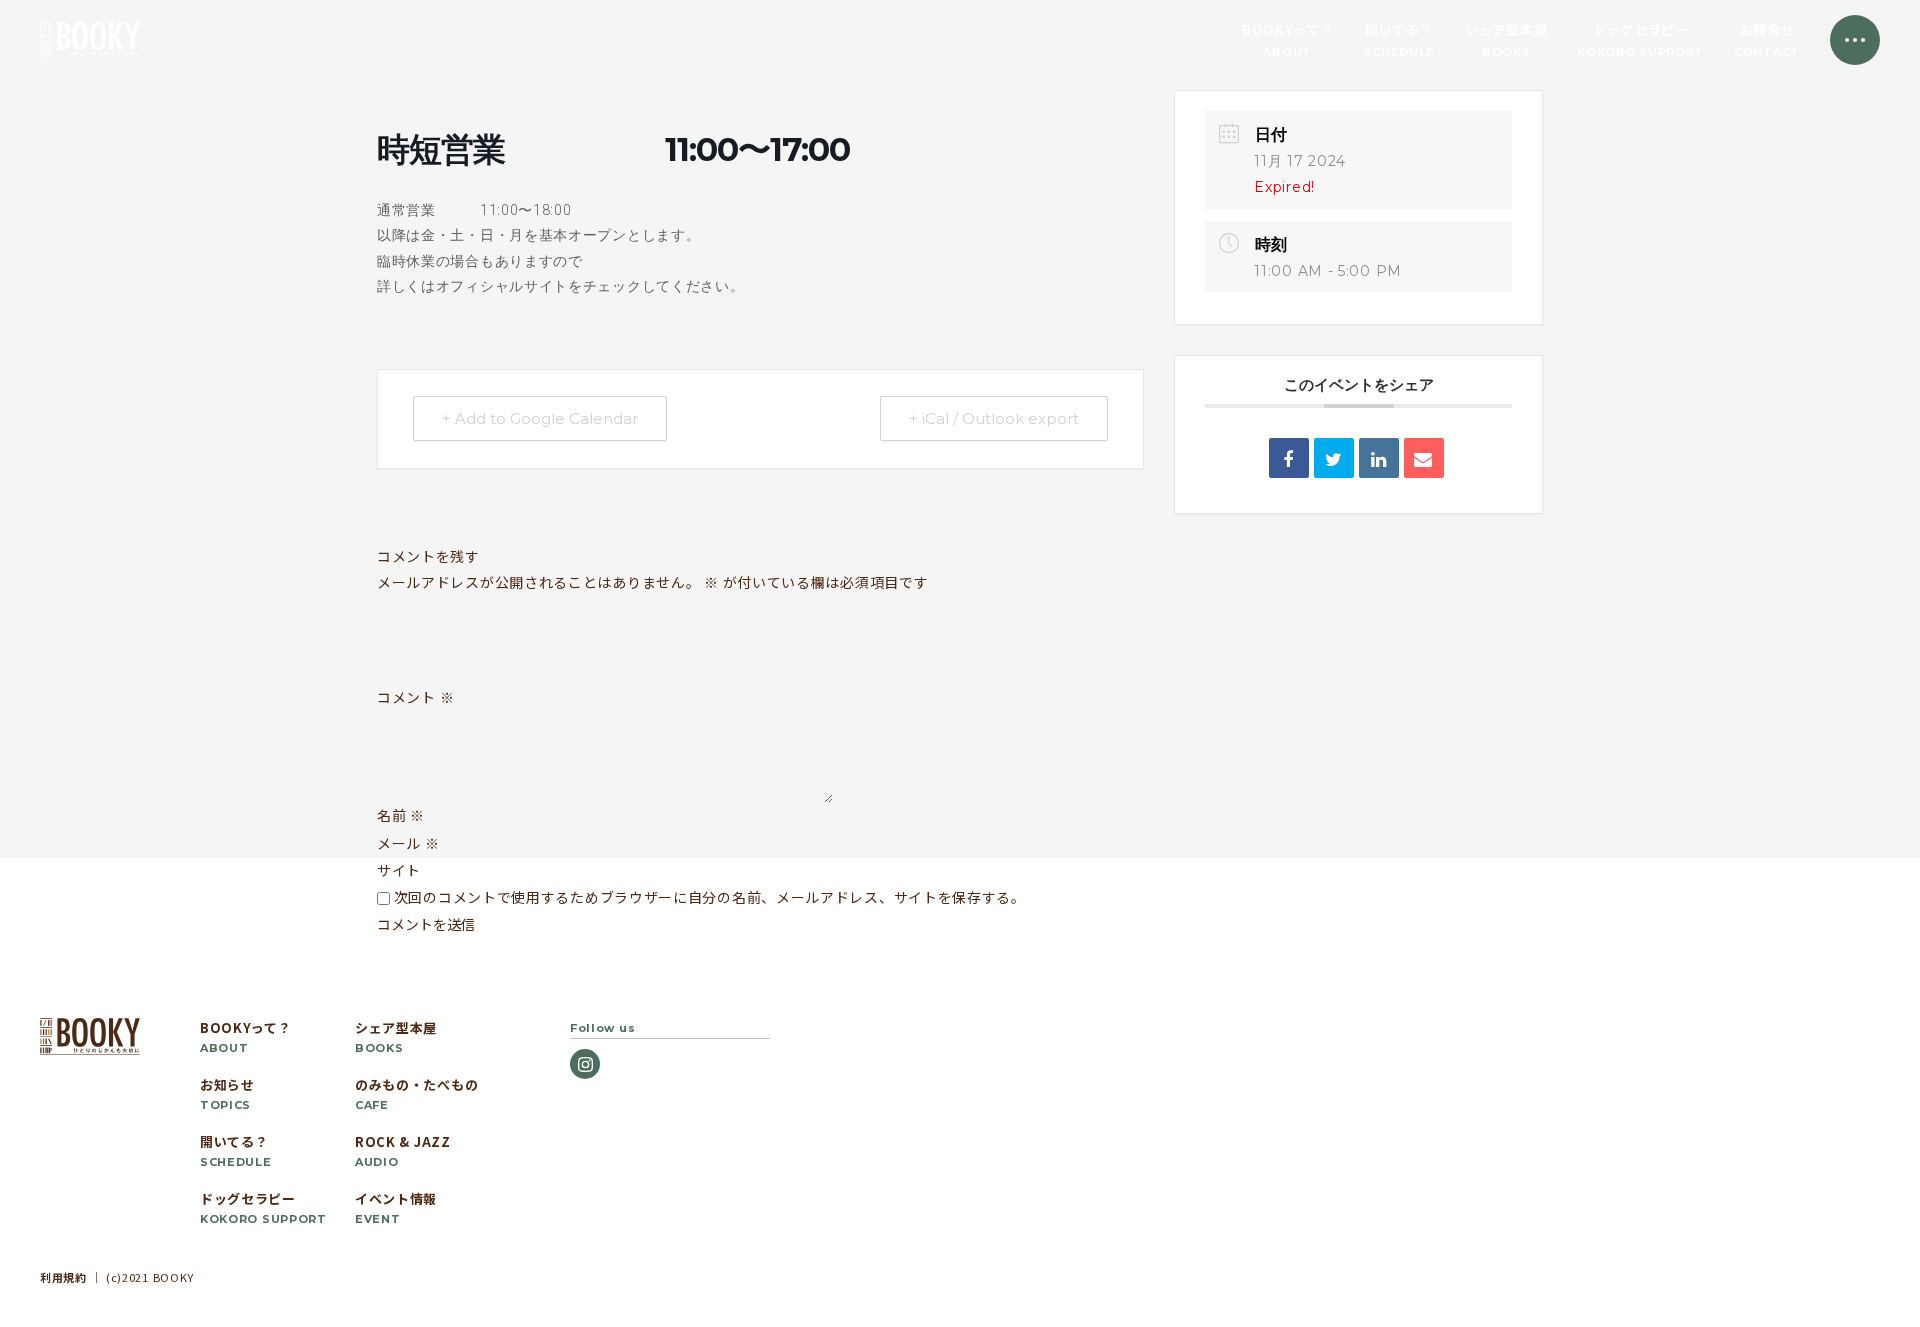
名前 (401, 815)
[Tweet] (1334, 458)
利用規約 (63, 1277)
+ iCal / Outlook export (994, 418)
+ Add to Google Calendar (540, 418)
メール (408, 843)
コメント (415, 698)
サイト (399, 870)
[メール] (1424, 458)
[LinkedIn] (1379, 458)
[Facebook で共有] (1289, 458)
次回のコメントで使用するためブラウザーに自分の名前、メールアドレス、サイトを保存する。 (710, 897)
